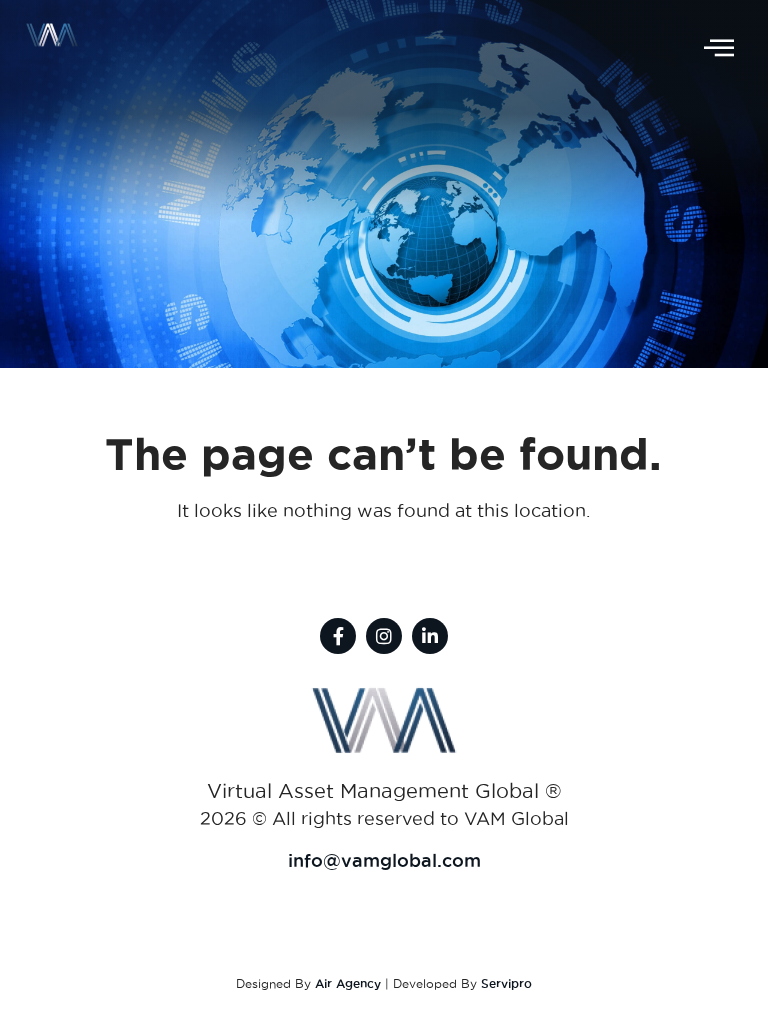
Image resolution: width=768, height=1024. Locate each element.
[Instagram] (384, 636)
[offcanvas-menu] (719, 48)
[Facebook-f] (338, 636)
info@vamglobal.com (384, 860)
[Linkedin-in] (430, 636)
